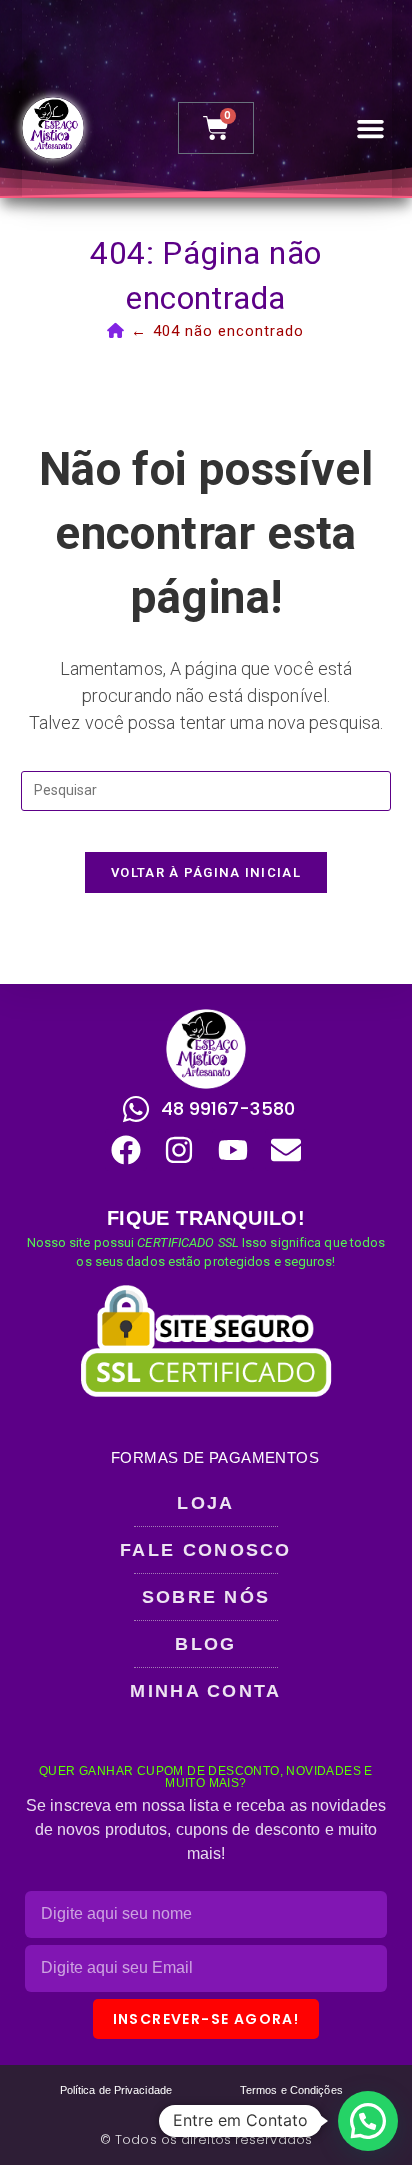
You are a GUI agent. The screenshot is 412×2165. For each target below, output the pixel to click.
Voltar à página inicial (206, 872)
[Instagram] (179, 1150)
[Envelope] (286, 1150)
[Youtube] (233, 1150)
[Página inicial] (116, 331)
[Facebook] (126, 1150)
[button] (371, 128)
